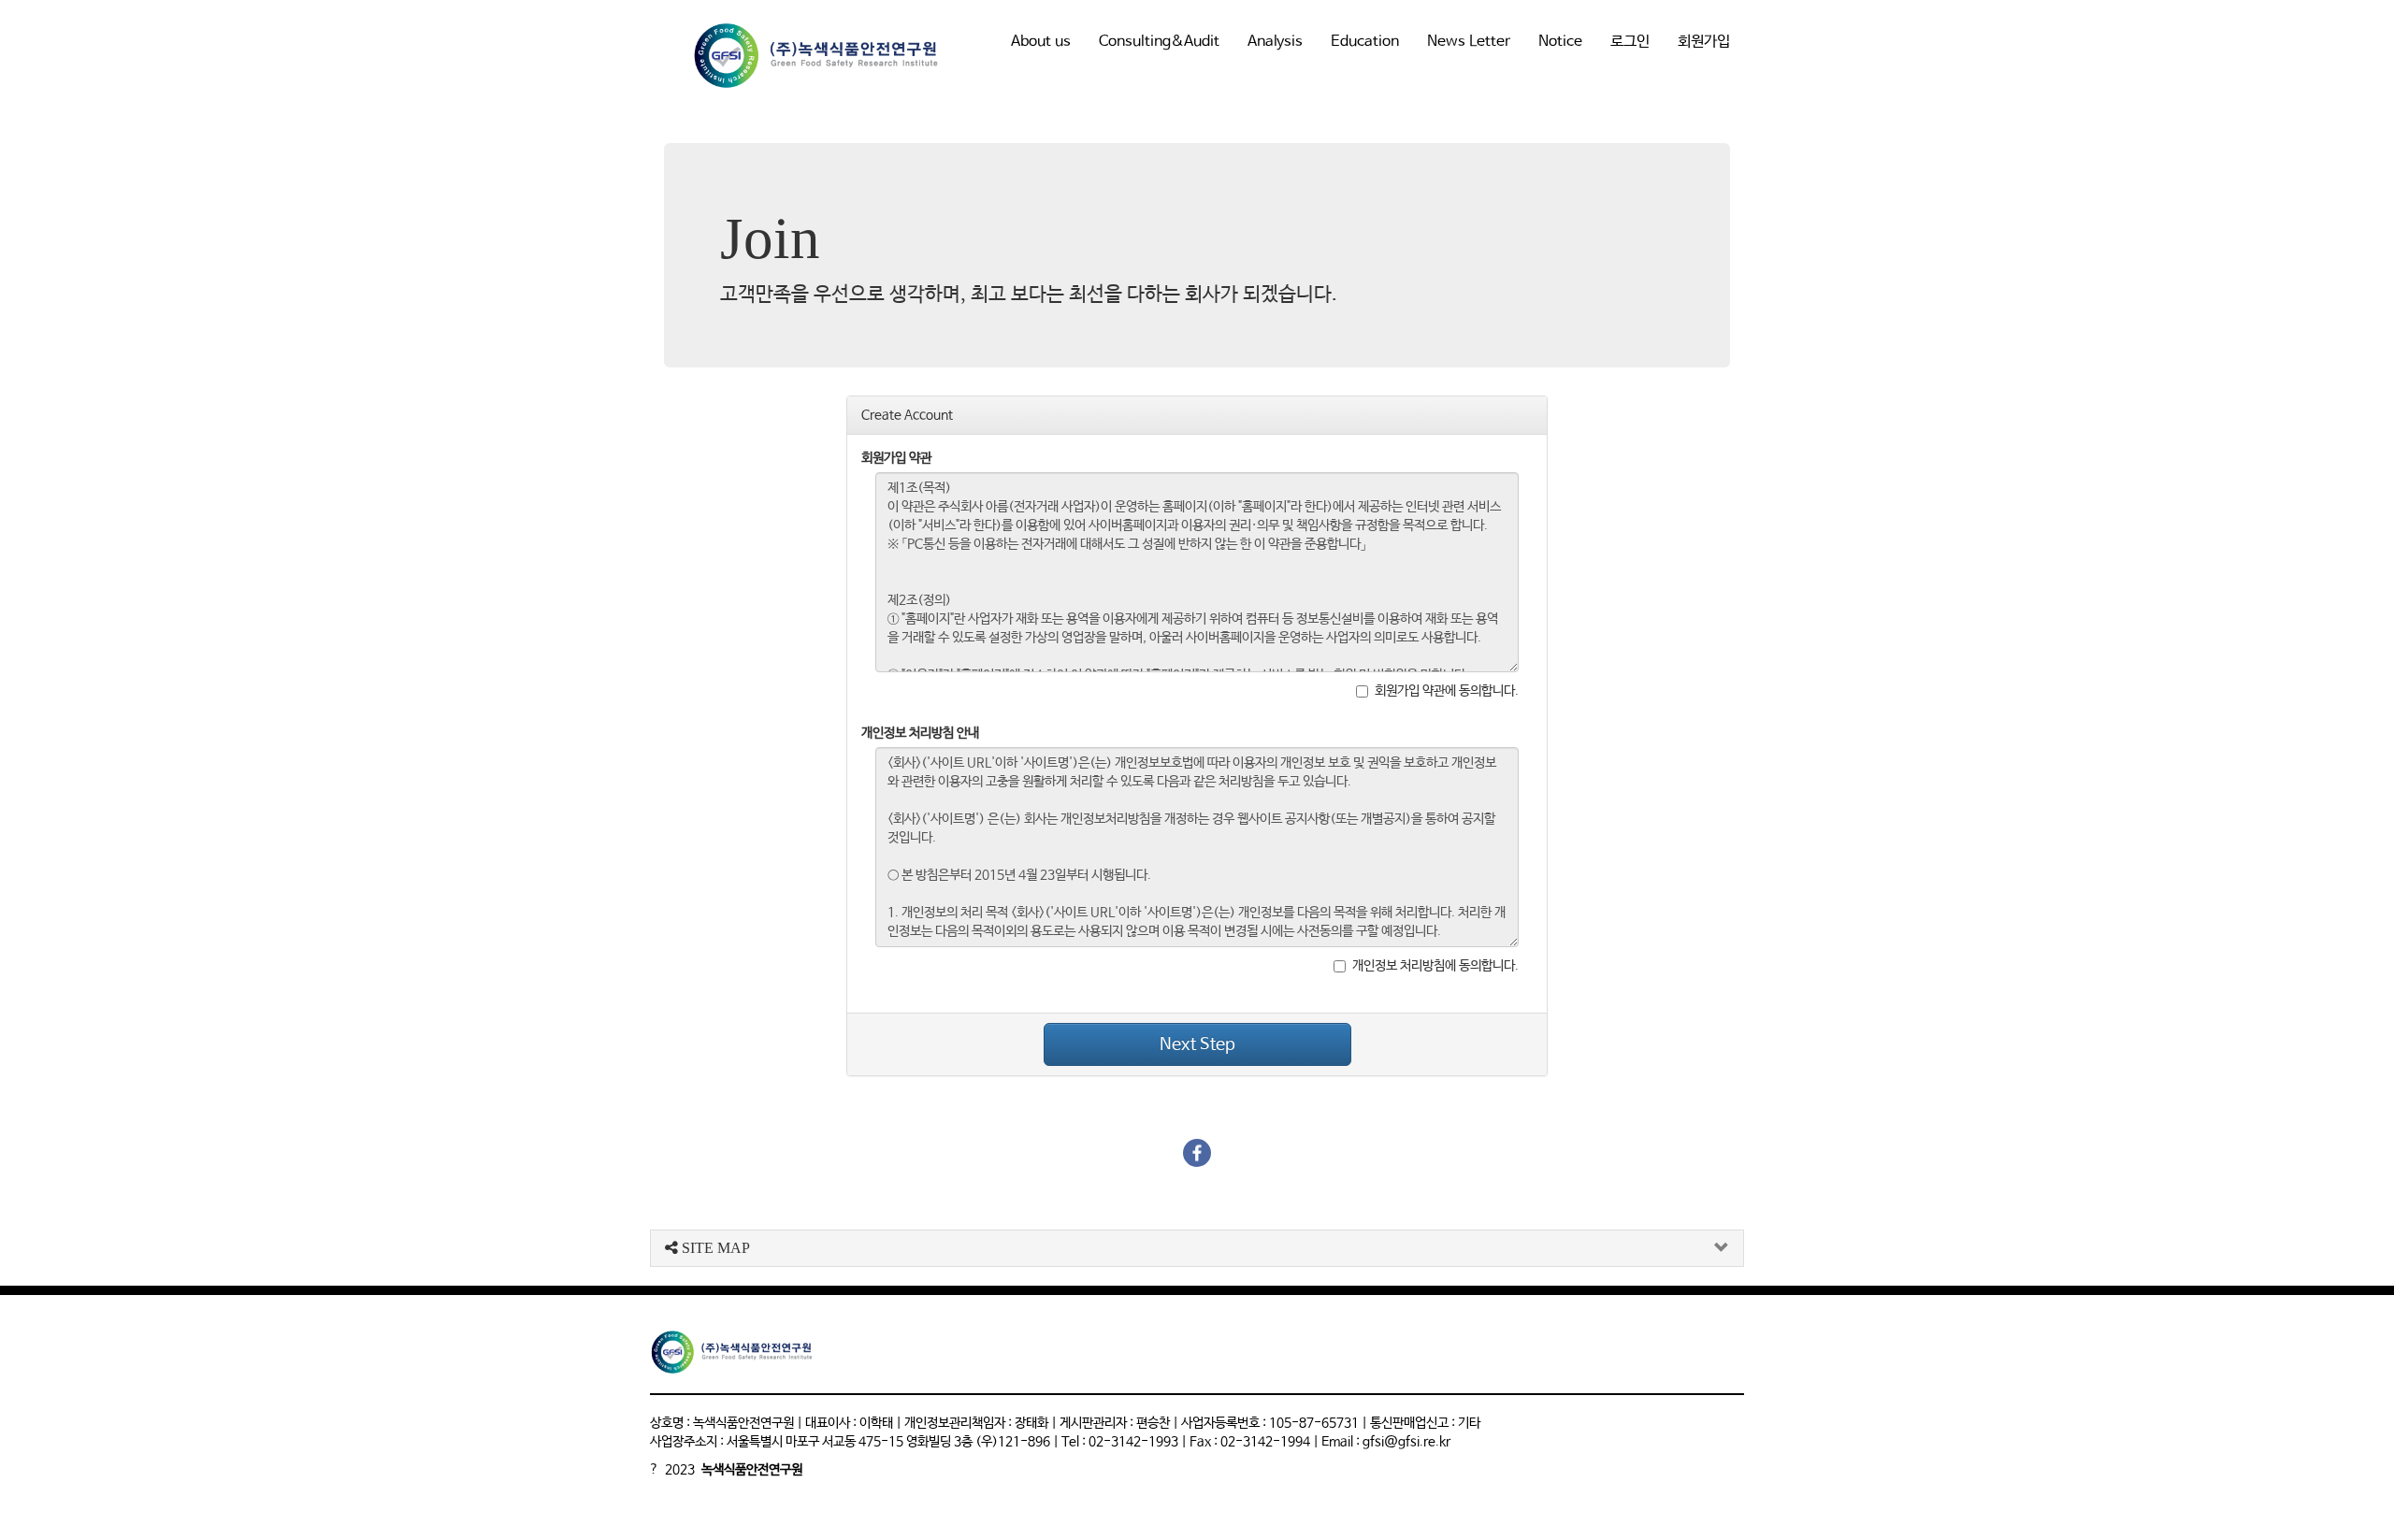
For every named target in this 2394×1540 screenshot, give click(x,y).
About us (1041, 42)
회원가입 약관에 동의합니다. (1447, 691)
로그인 (1630, 42)
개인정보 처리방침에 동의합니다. (1435, 966)
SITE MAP (714, 1248)
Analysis (1275, 42)
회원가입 (1704, 42)
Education (1365, 42)
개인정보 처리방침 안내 (920, 733)
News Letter (1469, 42)
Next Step (1197, 1044)
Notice (1560, 42)
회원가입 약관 (896, 458)
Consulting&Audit (1159, 42)
